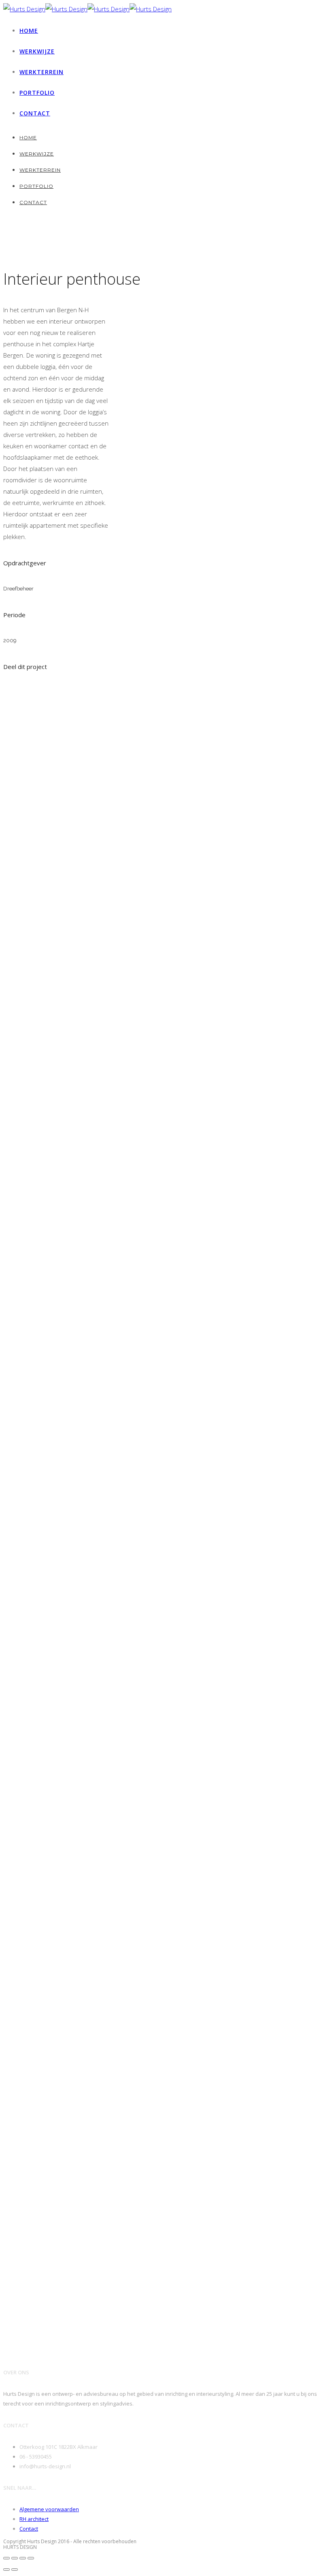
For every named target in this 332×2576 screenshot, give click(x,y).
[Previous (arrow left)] (6, 2570)
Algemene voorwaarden (49, 2509)
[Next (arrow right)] (15, 2570)
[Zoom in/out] (31, 2558)
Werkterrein (41, 72)
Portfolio (37, 93)
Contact (35, 113)
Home (29, 31)
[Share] (15, 2558)
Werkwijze (37, 51)
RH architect (34, 2519)
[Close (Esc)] (6, 2558)
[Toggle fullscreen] (23, 2558)
